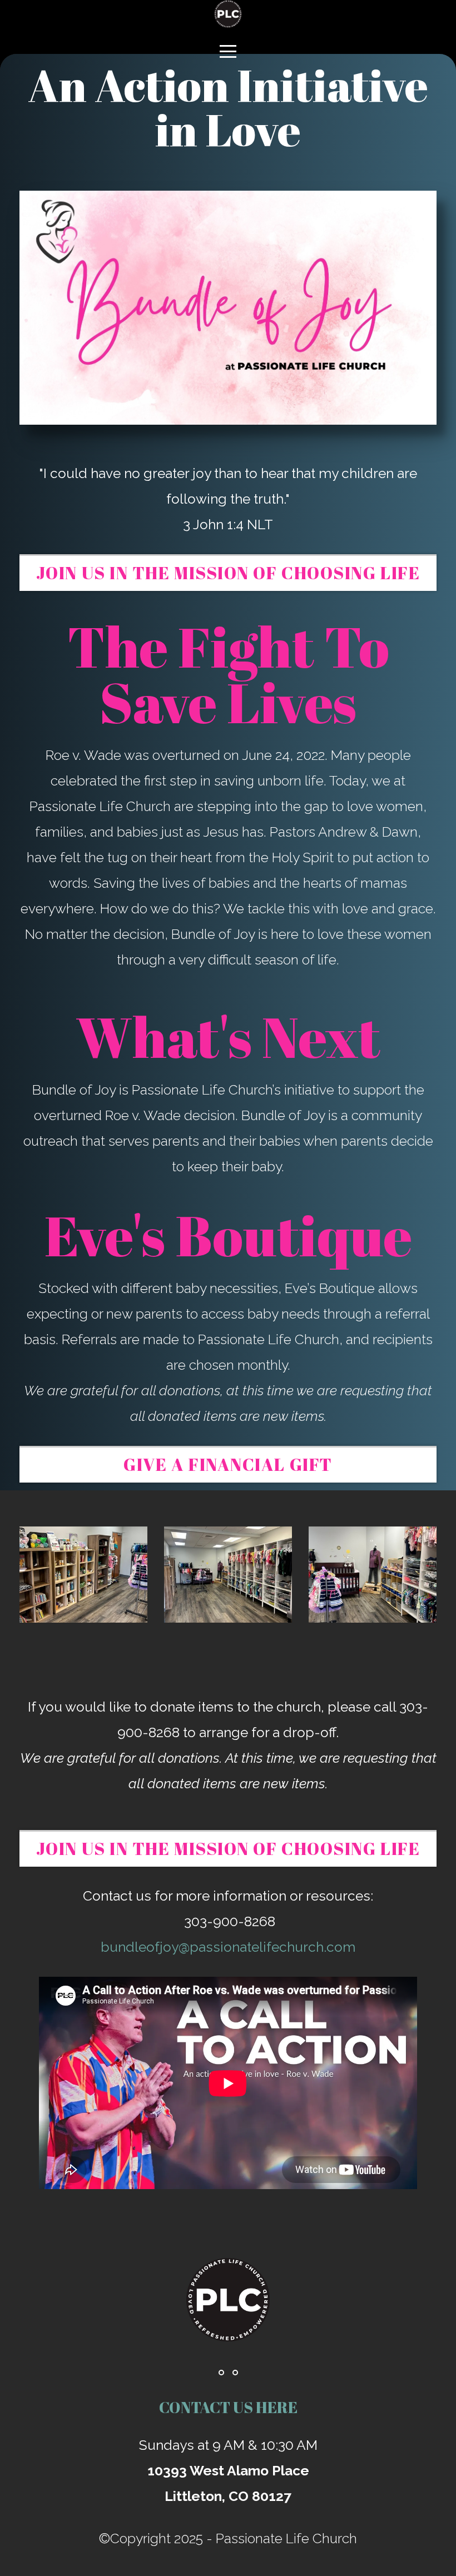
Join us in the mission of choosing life (228, 573)
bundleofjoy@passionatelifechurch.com (228, 1947)
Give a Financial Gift (228, 1464)
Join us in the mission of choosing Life (228, 1848)
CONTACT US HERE (228, 2407)
